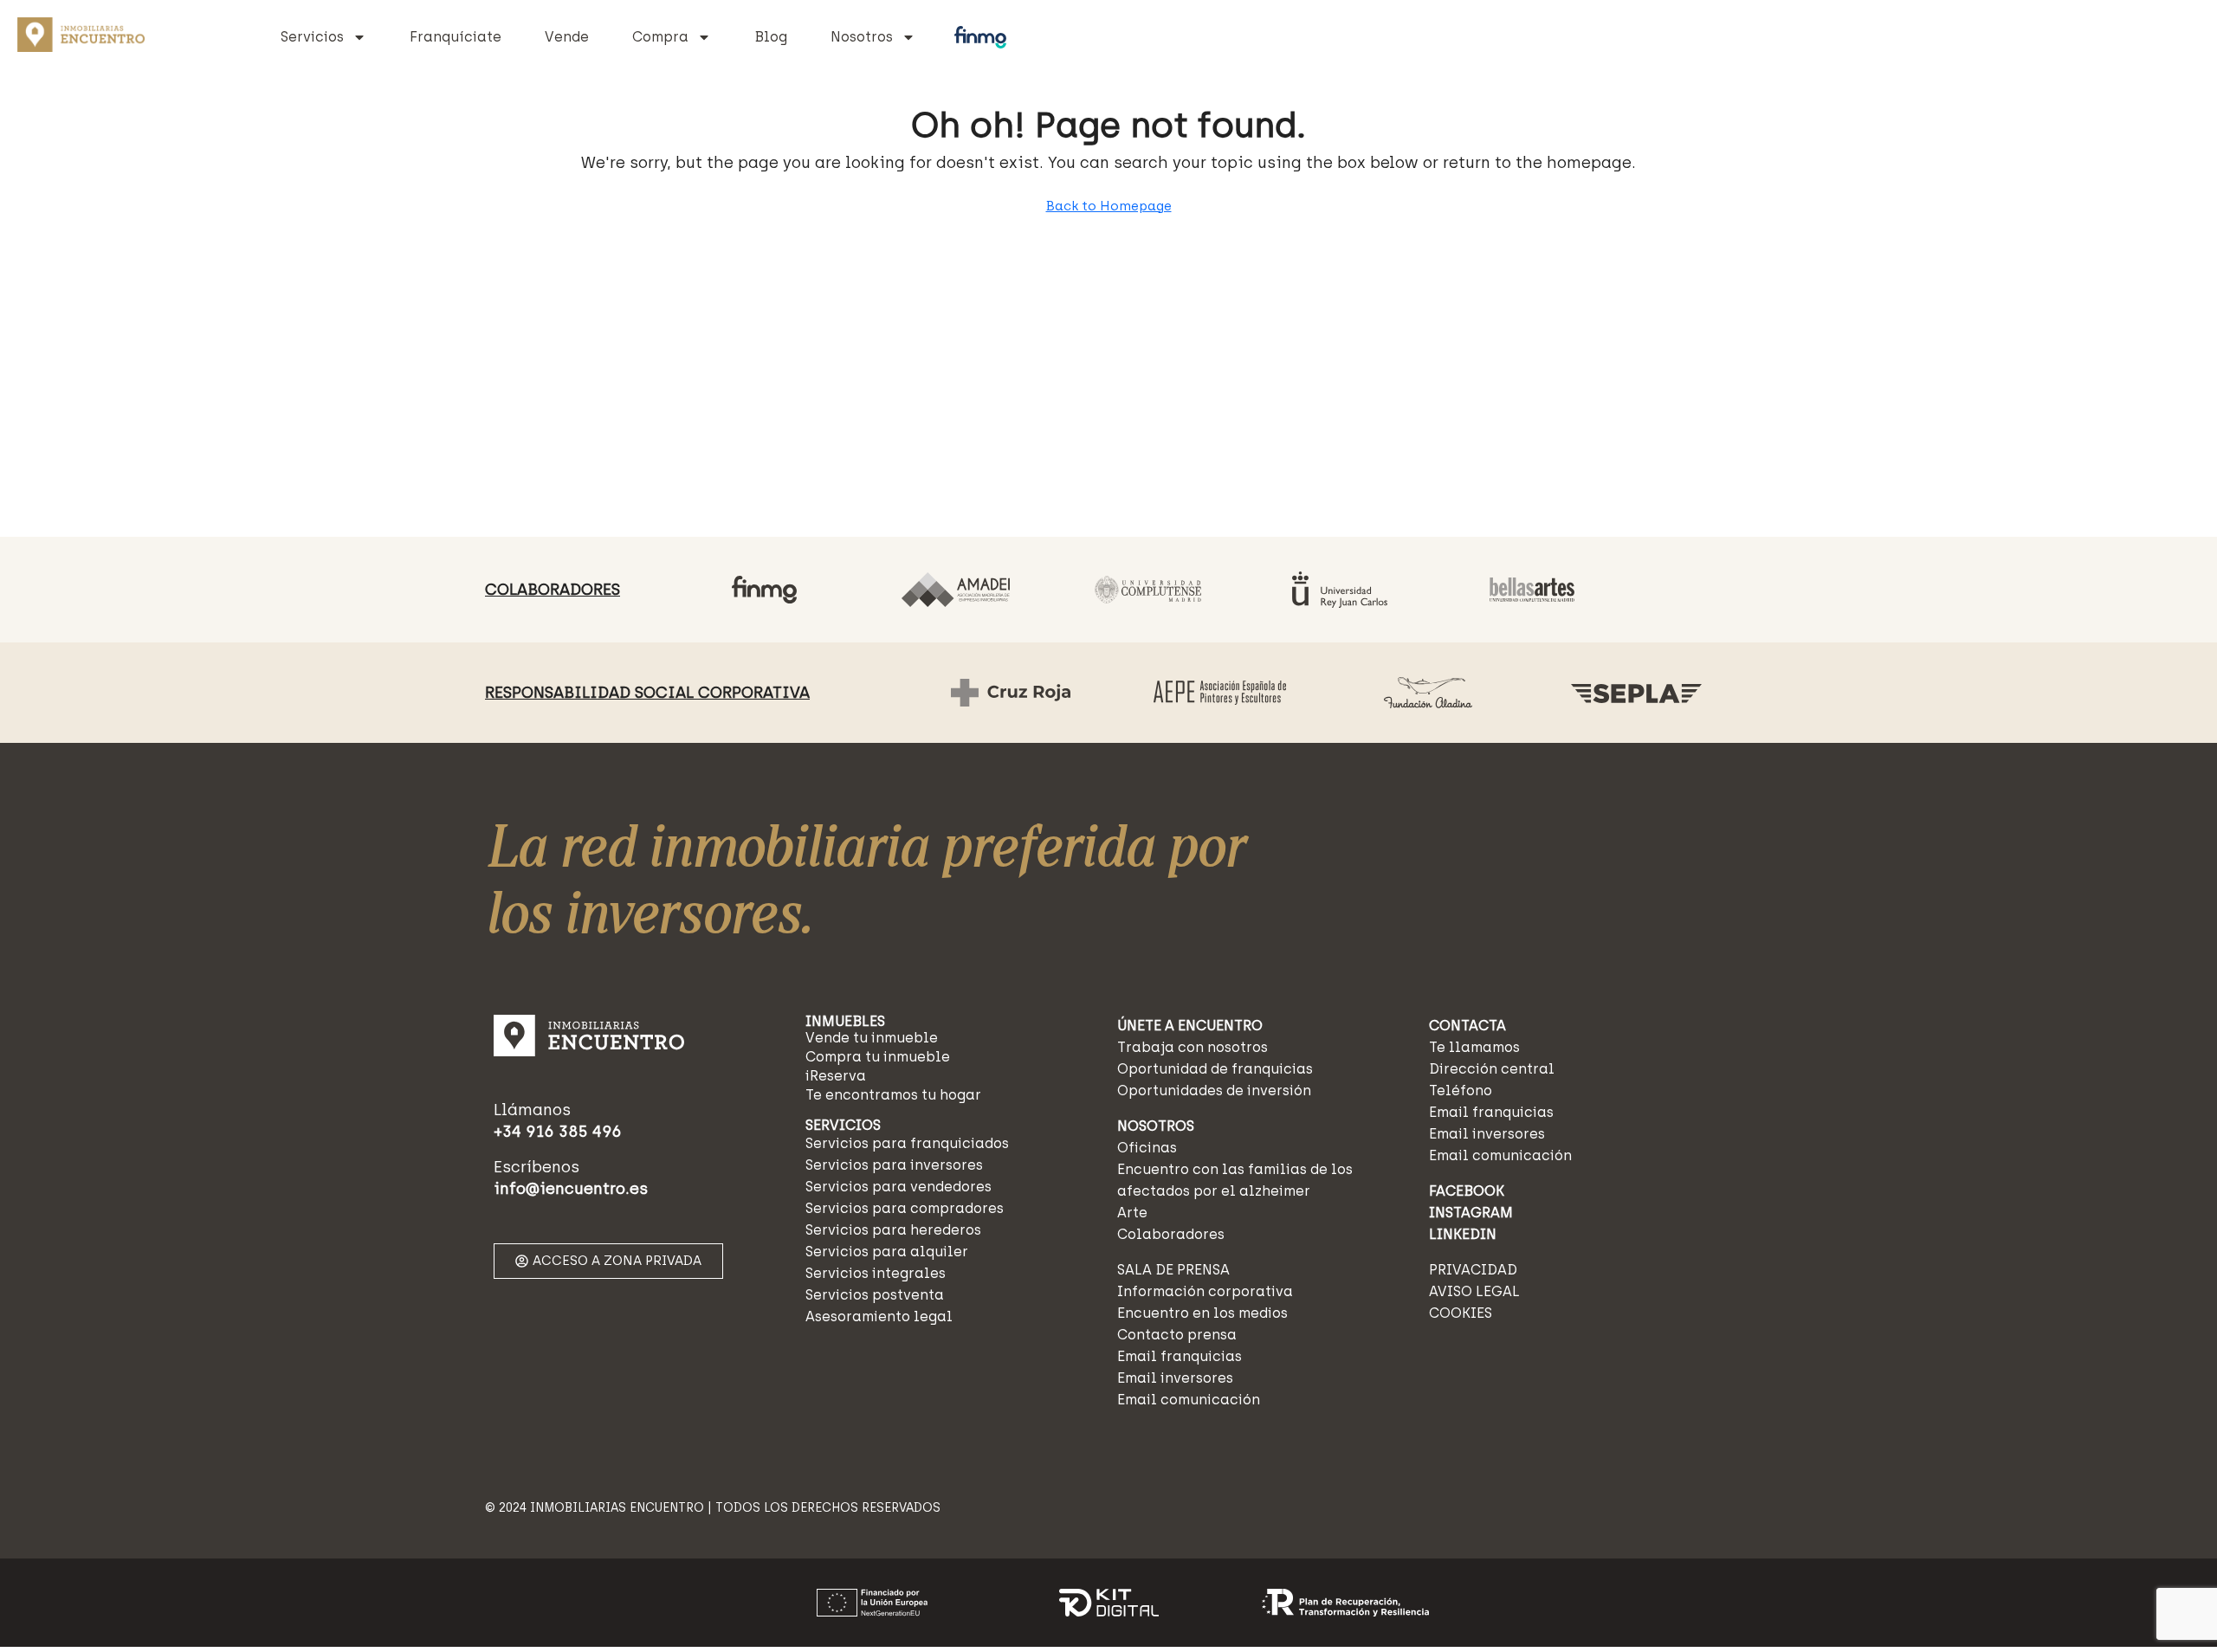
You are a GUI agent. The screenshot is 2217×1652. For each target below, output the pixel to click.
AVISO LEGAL (1474, 1291)
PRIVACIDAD (1473, 1270)
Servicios (312, 37)
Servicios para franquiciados (907, 1143)
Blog (771, 37)
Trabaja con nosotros (1193, 1047)
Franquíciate (456, 37)
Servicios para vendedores (898, 1187)
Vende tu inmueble (872, 1038)
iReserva (836, 1076)
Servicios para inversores (894, 1165)
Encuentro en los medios (1202, 1313)
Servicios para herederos (893, 1230)
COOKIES (1461, 1313)
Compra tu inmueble (878, 1057)
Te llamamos (1474, 1047)
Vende (567, 37)
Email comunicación (1189, 1400)
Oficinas (1147, 1148)
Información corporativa (1205, 1291)
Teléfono (1461, 1091)
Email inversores (1175, 1378)
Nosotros (862, 37)
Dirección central (1492, 1069)
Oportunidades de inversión (1214, 1091)
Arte (1132, 1213)
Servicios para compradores (905, 1208)
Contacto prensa (1177, 1335)
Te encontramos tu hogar (893, 1095)
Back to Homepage (1109, 206)
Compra (660, 37)
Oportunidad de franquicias (1215, 1069)
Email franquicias (1180, 1356)
